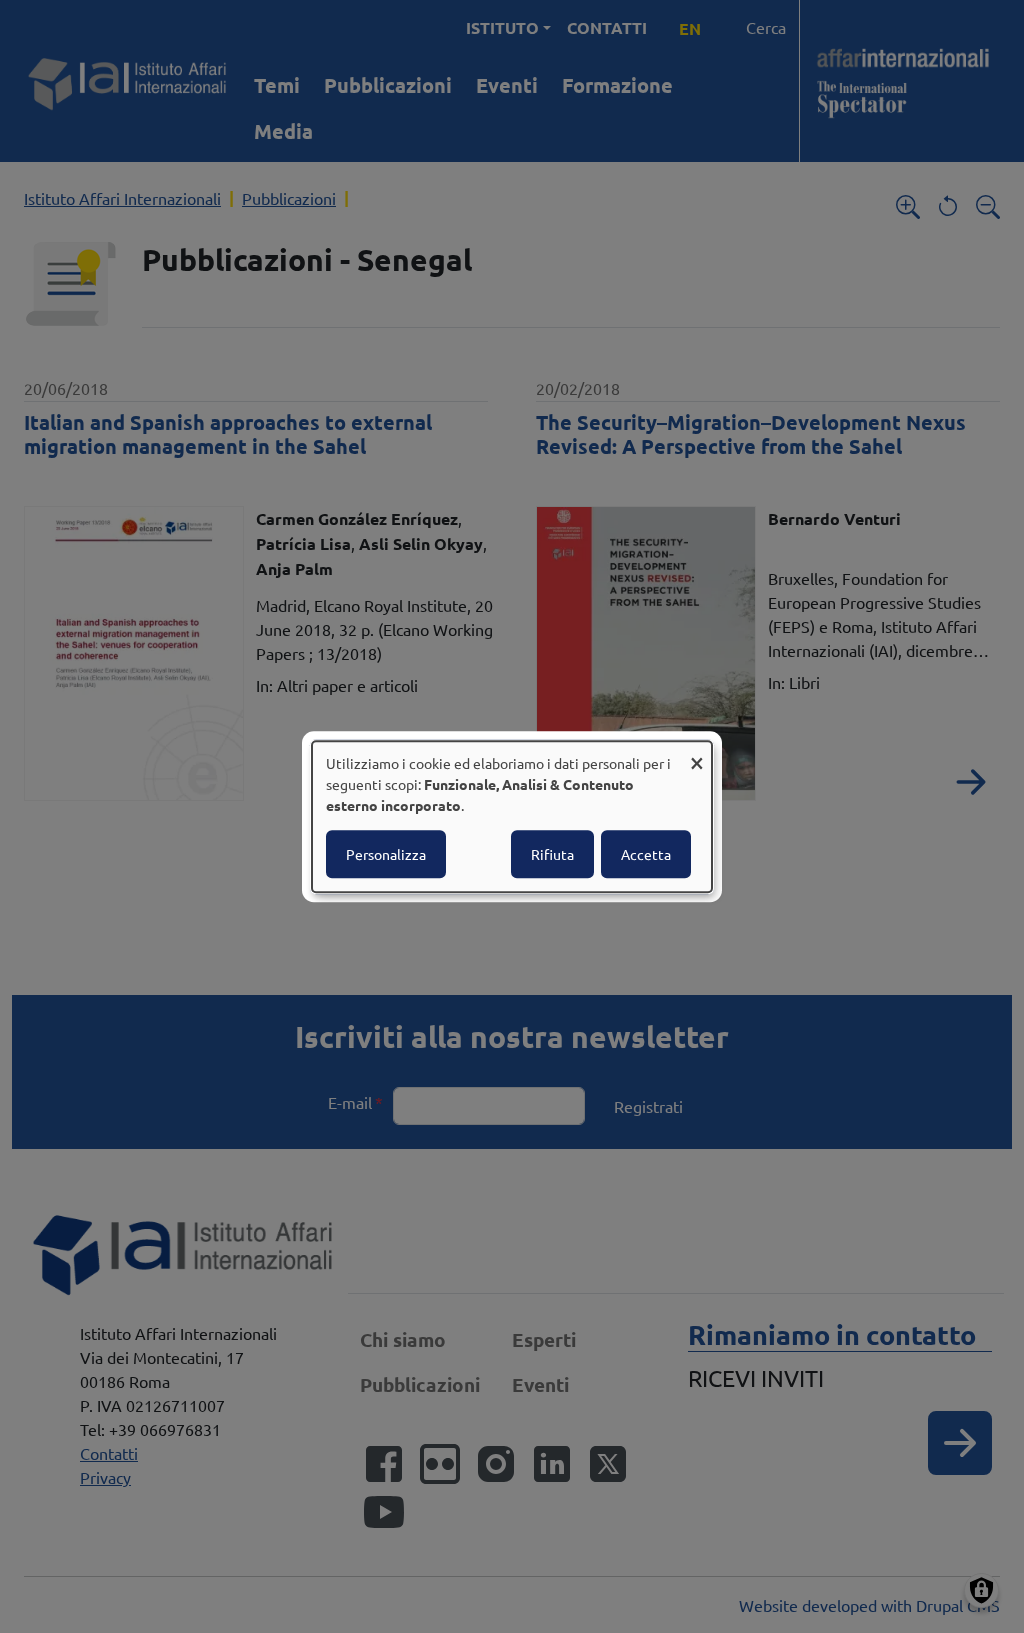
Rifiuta (552, 854)
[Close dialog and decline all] (697, 753)
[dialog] (512, 817)
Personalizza (386, 854)
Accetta (646, 854)
